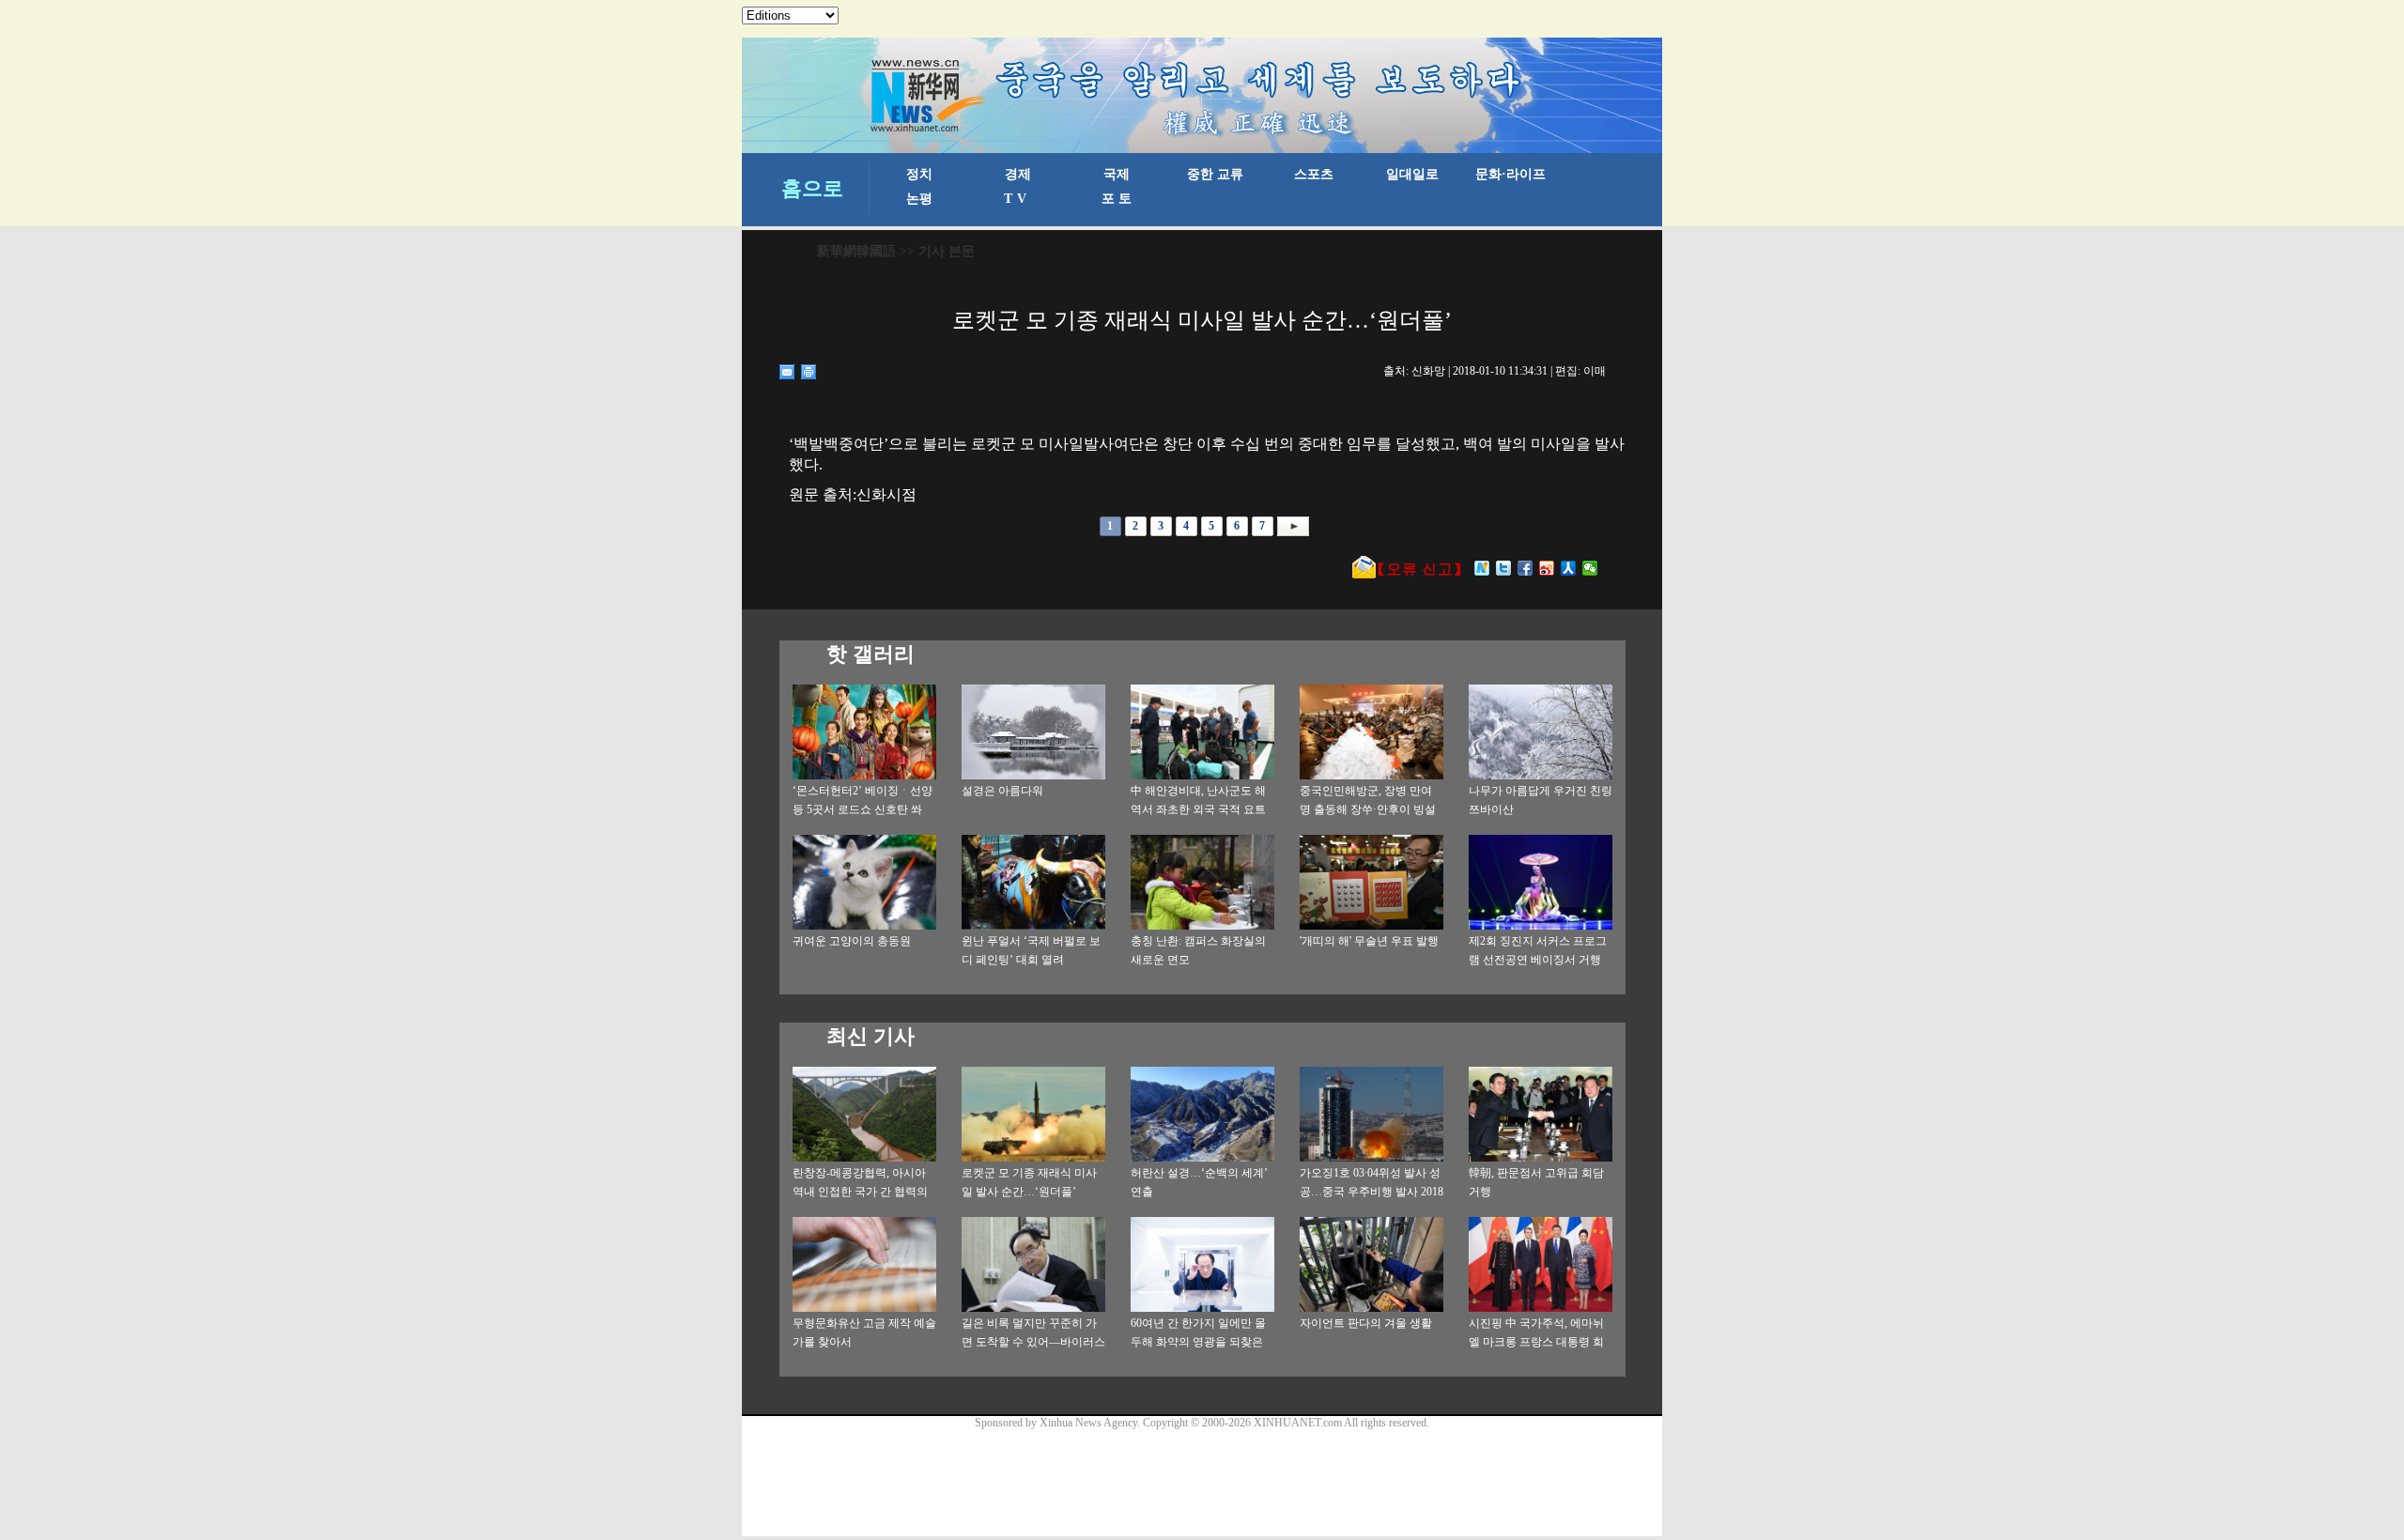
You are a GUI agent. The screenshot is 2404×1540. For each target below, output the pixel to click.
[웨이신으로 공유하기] (1590, 568)
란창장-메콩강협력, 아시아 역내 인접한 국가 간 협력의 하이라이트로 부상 (860, 1192)
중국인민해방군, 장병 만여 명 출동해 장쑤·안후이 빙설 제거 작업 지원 (1368, 809)
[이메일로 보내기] (787, 372)
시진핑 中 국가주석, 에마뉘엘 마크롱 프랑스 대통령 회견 (1536, 1342)
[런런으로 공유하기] (1569, 568)
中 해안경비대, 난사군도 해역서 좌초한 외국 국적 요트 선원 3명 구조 (1198, 809)
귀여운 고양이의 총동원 (852, 941)
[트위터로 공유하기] (1504, 568)
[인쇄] (809, 372)
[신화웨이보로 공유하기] (1482, 568)
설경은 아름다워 (1002, 791)
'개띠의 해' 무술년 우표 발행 (1369, 941)
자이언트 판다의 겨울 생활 (1366, 1323)
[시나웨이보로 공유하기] (1547, 568)
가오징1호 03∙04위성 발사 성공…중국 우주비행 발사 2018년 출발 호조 (1372, 1192)
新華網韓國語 (856, 251)
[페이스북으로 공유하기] (1526, 568)
